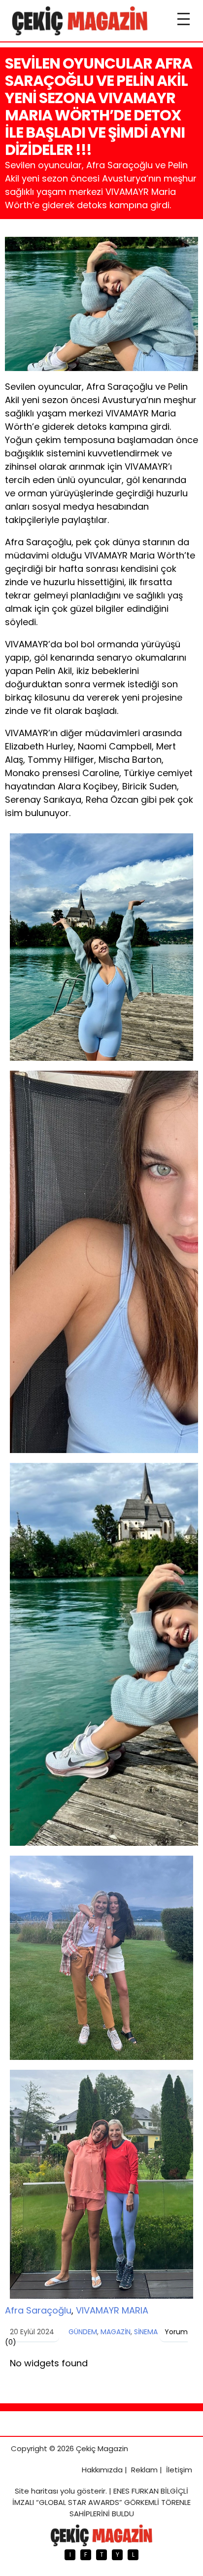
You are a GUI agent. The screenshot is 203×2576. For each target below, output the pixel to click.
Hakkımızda (102, 2470)
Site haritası (36, 2491)
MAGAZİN (116, 2332)
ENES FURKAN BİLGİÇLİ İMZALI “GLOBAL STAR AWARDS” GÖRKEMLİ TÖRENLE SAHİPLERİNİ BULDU (101, 2502)
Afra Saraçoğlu (38, 2310)
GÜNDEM (83, 2332)
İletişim (179, 2470)
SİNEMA (146, 2332)
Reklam (144, 2470)
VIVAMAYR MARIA (112, 2310)
